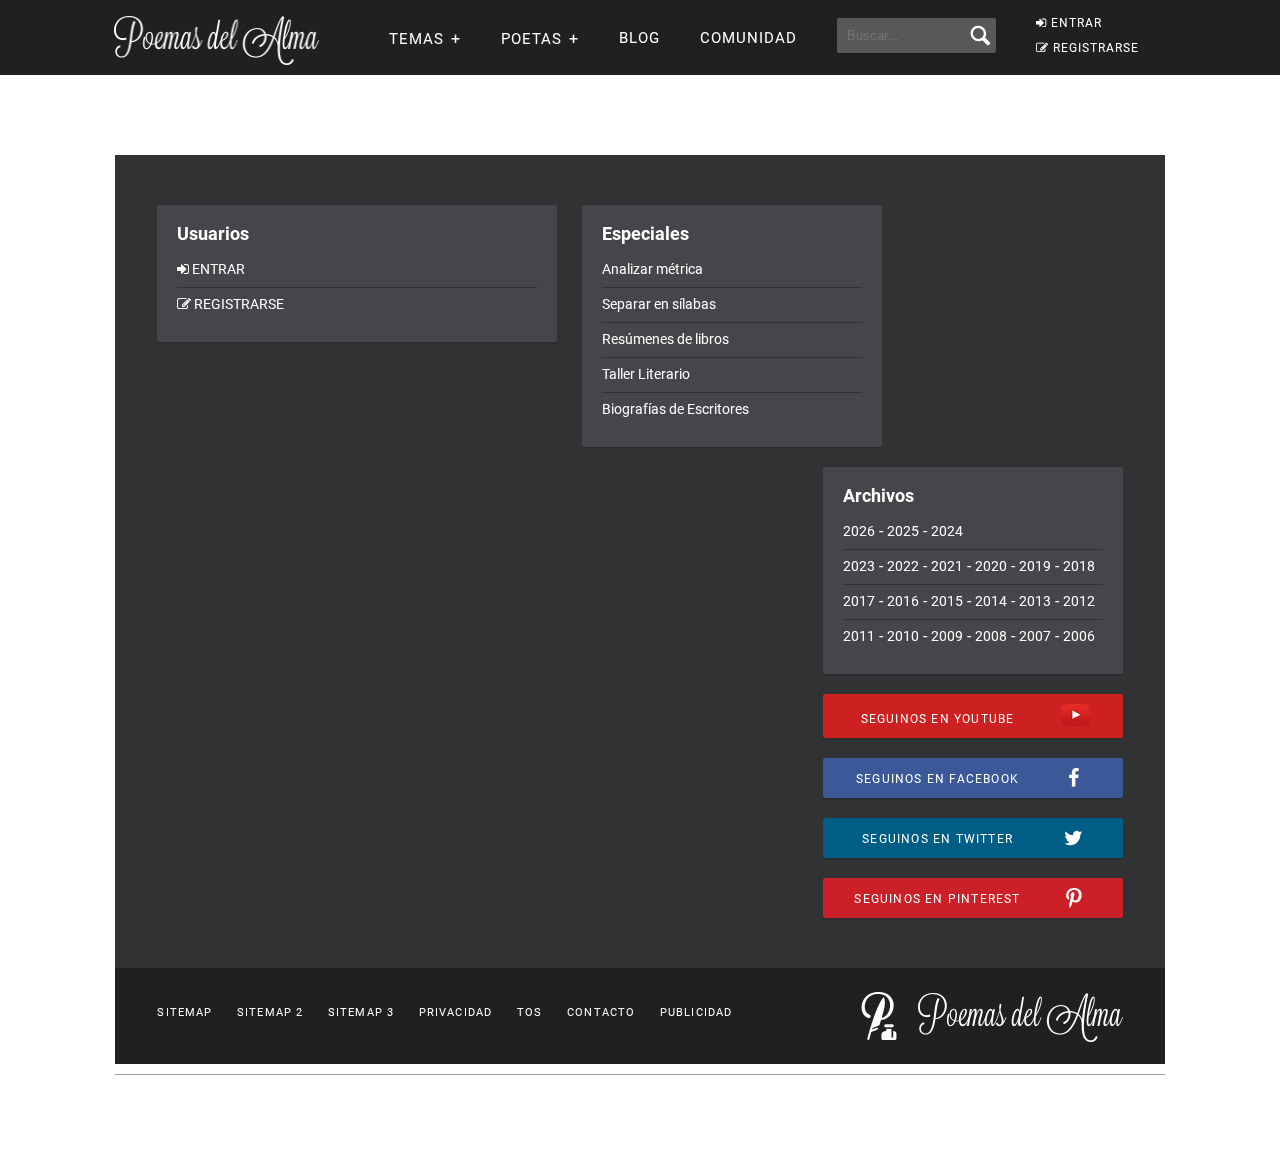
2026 (859, 531)
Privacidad (455, 1012)
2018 (1079, 566)
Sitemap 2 (270, 1012)
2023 (859, 566)
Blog (639, 38)
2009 (947, 636)
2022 (903, 566)
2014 (991, 601)
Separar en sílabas (659, 304)
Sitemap (184, 1012)
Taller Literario (646, 374)
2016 (903, 601)
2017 (859, 601)
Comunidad (748, 38)
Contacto (601, 1012)
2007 (1035, 636)
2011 (859, 636)
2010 (903, 636)
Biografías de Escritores (675, 409)
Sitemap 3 (361, 1012)
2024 (947, 531)
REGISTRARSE (1096, 48)
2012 (1079, 601)
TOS (529, 1012)
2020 (991, 566)
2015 (947, 601)
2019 (1035, 566)
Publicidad (696, 1012)
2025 (903, 531)
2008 (991, 636)
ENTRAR (1076, 23)
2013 (1035, 601)
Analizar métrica (652, 269)
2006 (1079, 636)
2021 (947, 566)
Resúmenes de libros (665, 339)
